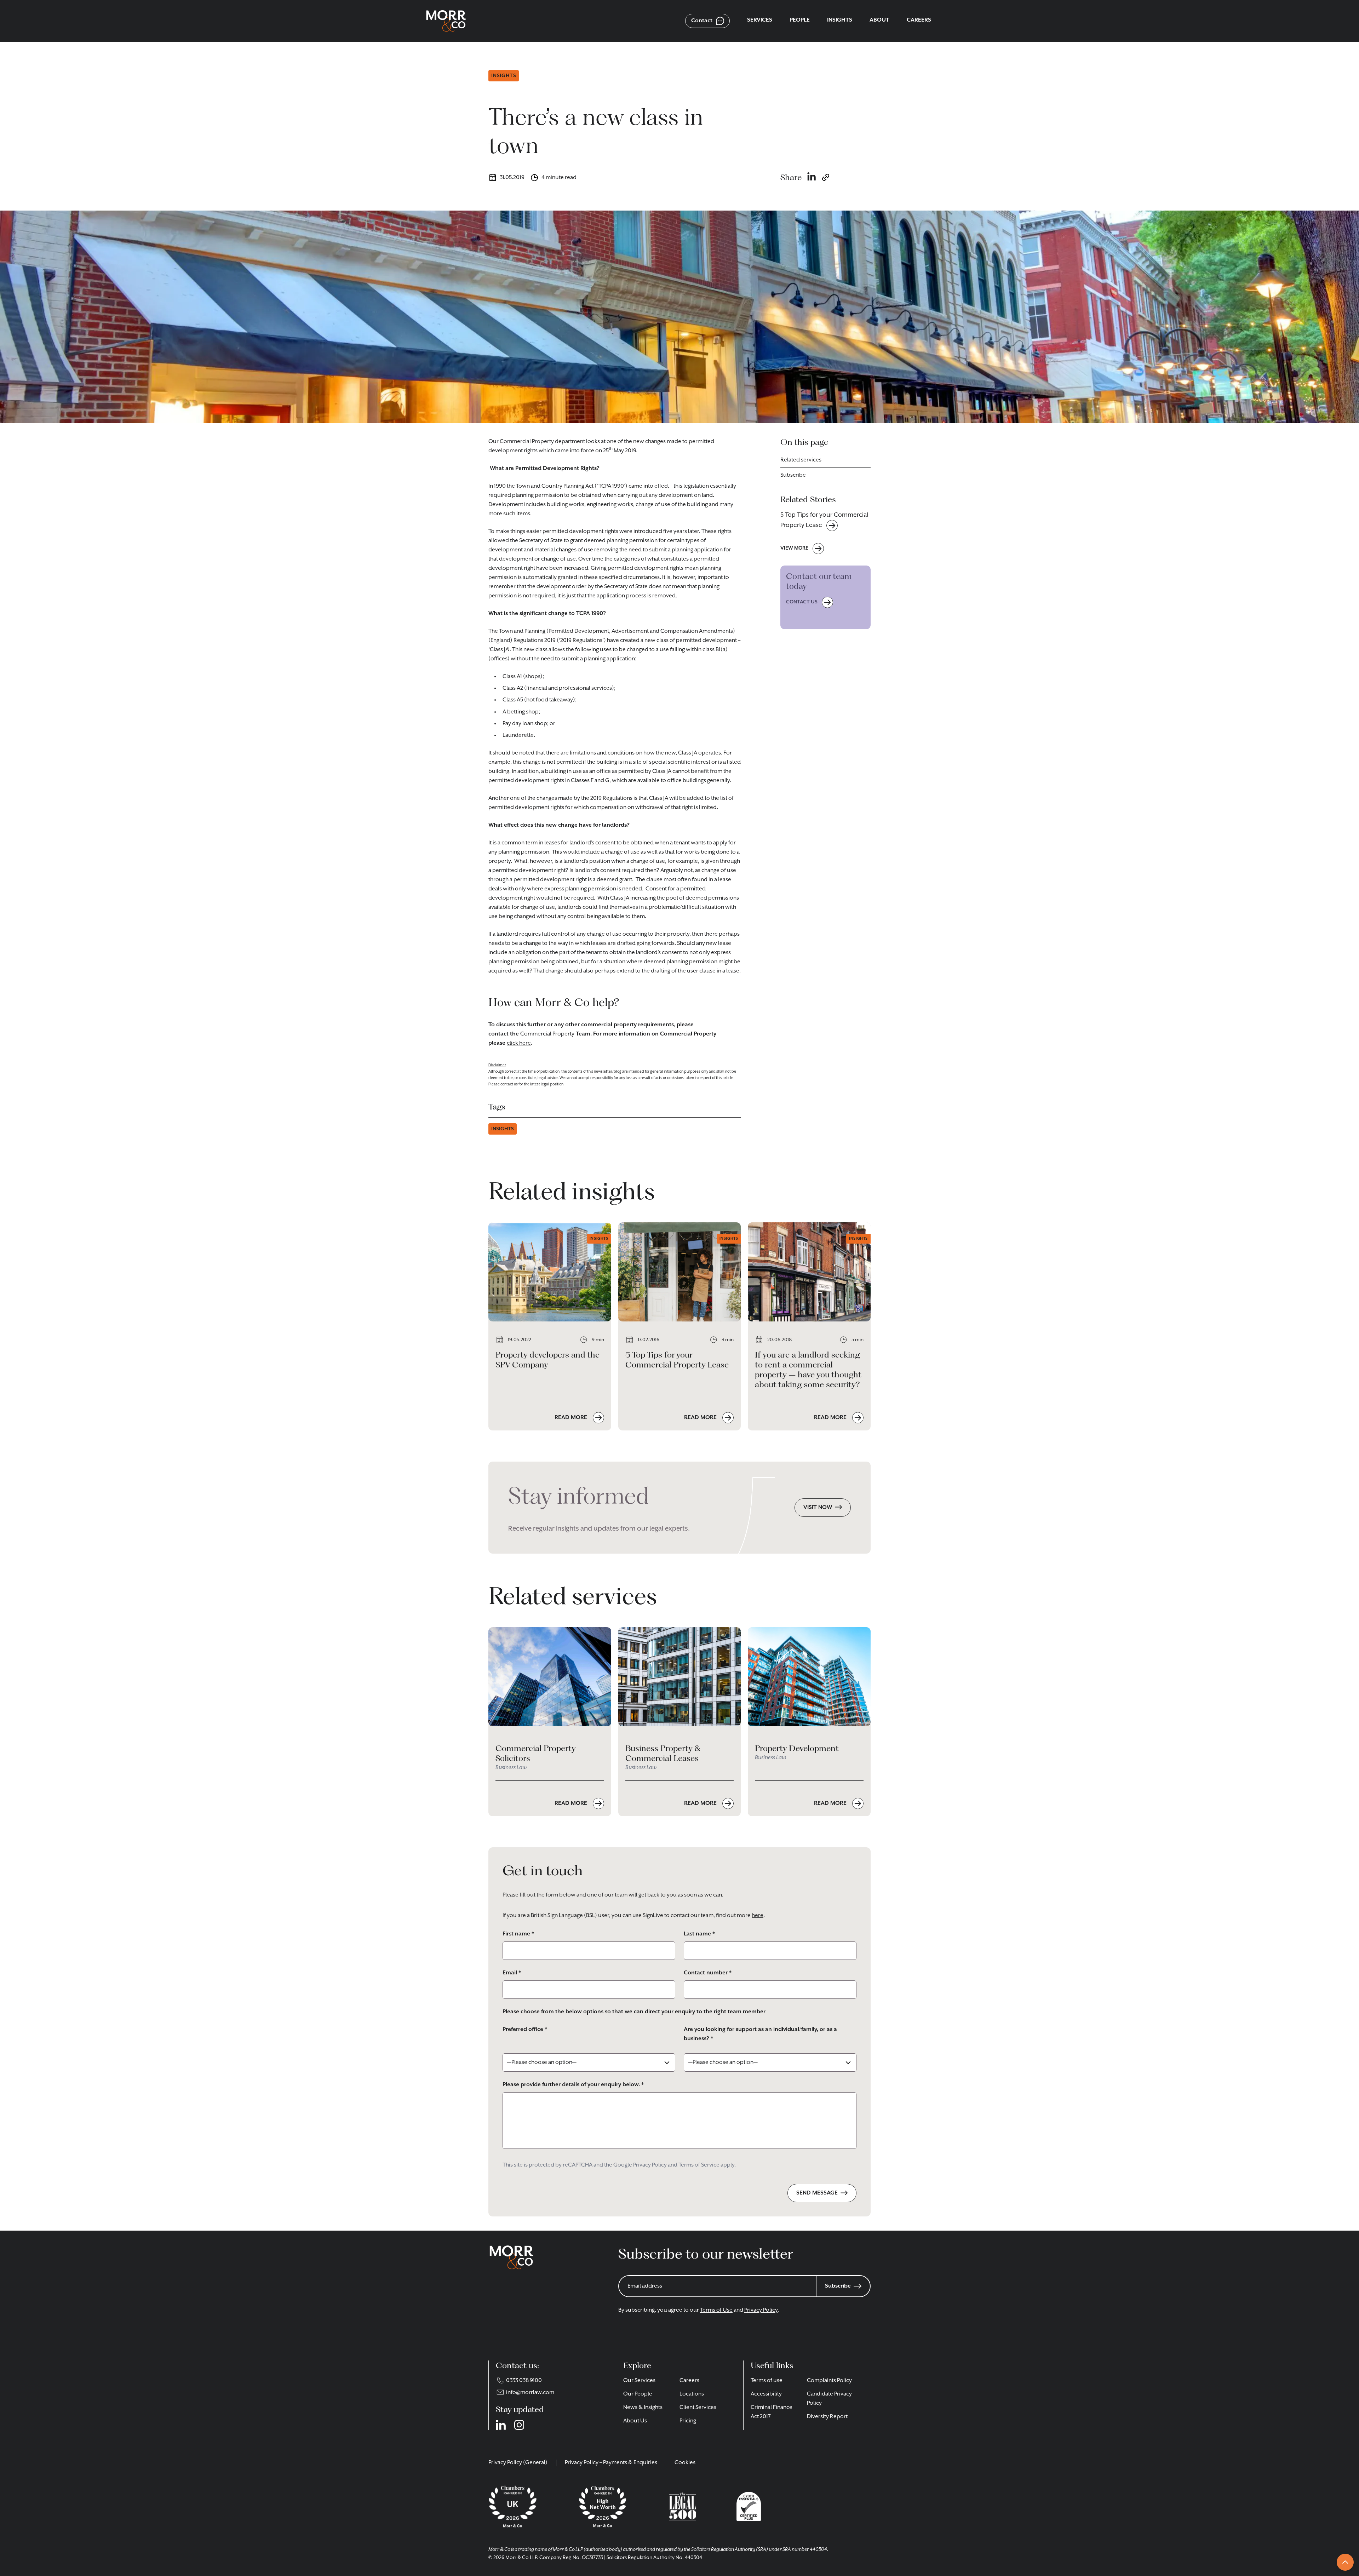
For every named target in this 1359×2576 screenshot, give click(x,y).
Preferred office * (525, 2030)
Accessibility (766, 2394)
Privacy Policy (650, 2165)
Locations (692, 2394)
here (758, 1916)
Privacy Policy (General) (518, 2463)
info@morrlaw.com (530, 2393)
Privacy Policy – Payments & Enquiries (611, 2463)
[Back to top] (1345, 2562)
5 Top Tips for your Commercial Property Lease (824, 520)
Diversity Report (827, 2417)
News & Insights (643, 2408)
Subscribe (793, 475)
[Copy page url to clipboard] (826, 177)
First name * (518, 1934)
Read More (572, 1418)
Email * (512, 1973)
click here (519, 1043)
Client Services (698, 2408)
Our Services (639, 2381)
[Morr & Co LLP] (446, 21)
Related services (801, 460)
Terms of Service (699, 2165)
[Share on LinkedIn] (812, 177)
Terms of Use (716, 2310)
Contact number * (708, 1973)
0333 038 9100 (524, 2381)
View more (794, 548)
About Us (635, 2421)
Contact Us (802, 602)
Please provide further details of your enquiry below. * (573, 2085)
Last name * (699, 1934)
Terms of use (767, 2381)
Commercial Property (547, 1034)
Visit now (818, 1508)
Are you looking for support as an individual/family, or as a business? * (760, 2034)
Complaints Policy (829, 2381)
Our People (638, 2394)
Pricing (688, 2421)
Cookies (685, 2463)
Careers (689, 2381)
